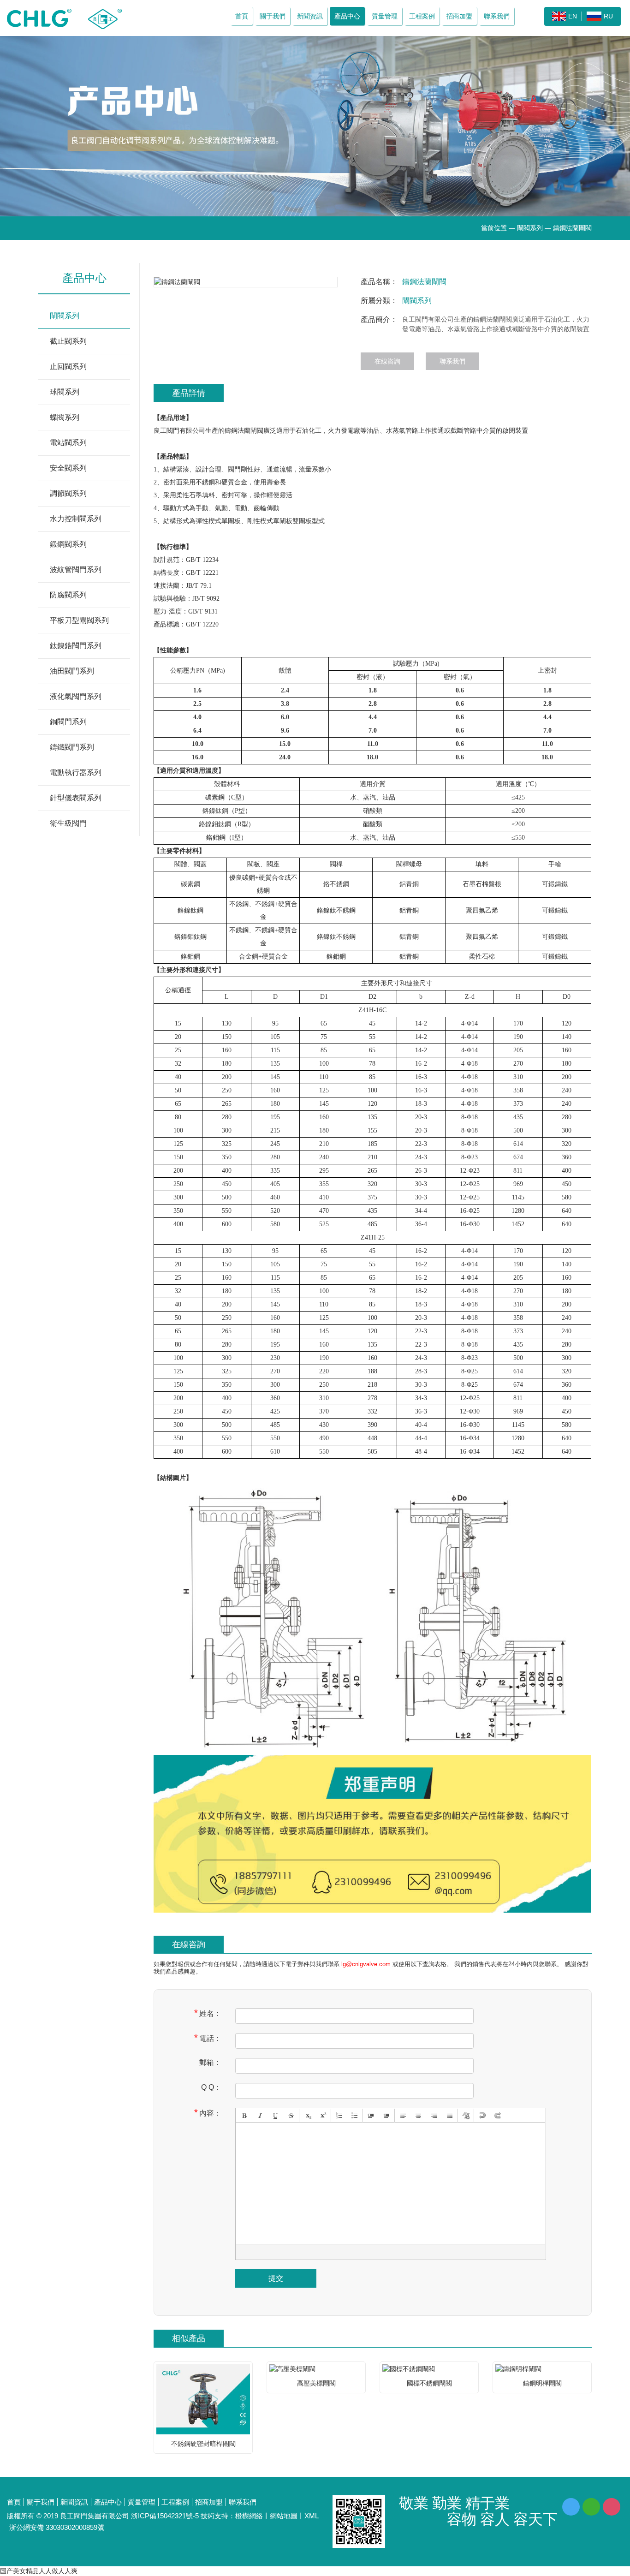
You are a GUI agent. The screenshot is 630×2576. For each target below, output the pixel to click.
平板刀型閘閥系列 (79, 620)
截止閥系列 (68, 341)
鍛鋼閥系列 (68, 544)
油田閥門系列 (72, 671)
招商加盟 (459, 16)
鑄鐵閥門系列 (72, 747)
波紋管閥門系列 (76, 569)
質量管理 (385, 16)
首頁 (242, 16)
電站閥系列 (68, 443)
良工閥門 (166, 431)
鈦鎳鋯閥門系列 (76, 646)
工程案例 (422, 16)
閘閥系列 (530, 228)
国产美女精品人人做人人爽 (39, 2571)
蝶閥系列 (65, 417)
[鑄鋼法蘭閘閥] (246, 282)
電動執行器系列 (76, 772)
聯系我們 (497, 16)
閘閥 (257, 431)
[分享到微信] (591, 2507)
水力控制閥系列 (76, 519)
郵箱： (210, 2062)
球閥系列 (65, 392)
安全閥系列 (68, 468)
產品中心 (347, 16)
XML (312, 2516)
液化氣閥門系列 (76, 696)
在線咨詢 (387, 361)
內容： (208, 2113)
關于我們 (273, 16)
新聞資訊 (310, 16)
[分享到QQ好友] (571, 2507)
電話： (208, 2038)
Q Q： (211, 2087)
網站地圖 (284, 2516)
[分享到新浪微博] (612, 2507)
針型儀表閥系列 (76, 798)
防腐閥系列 (68, 595)
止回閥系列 (68, 367)
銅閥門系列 (68, 722)
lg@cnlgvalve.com (366, 1964)
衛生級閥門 (68, 823)
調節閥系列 (68, 493)
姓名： (208, 2013)
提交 (276, 2278)
